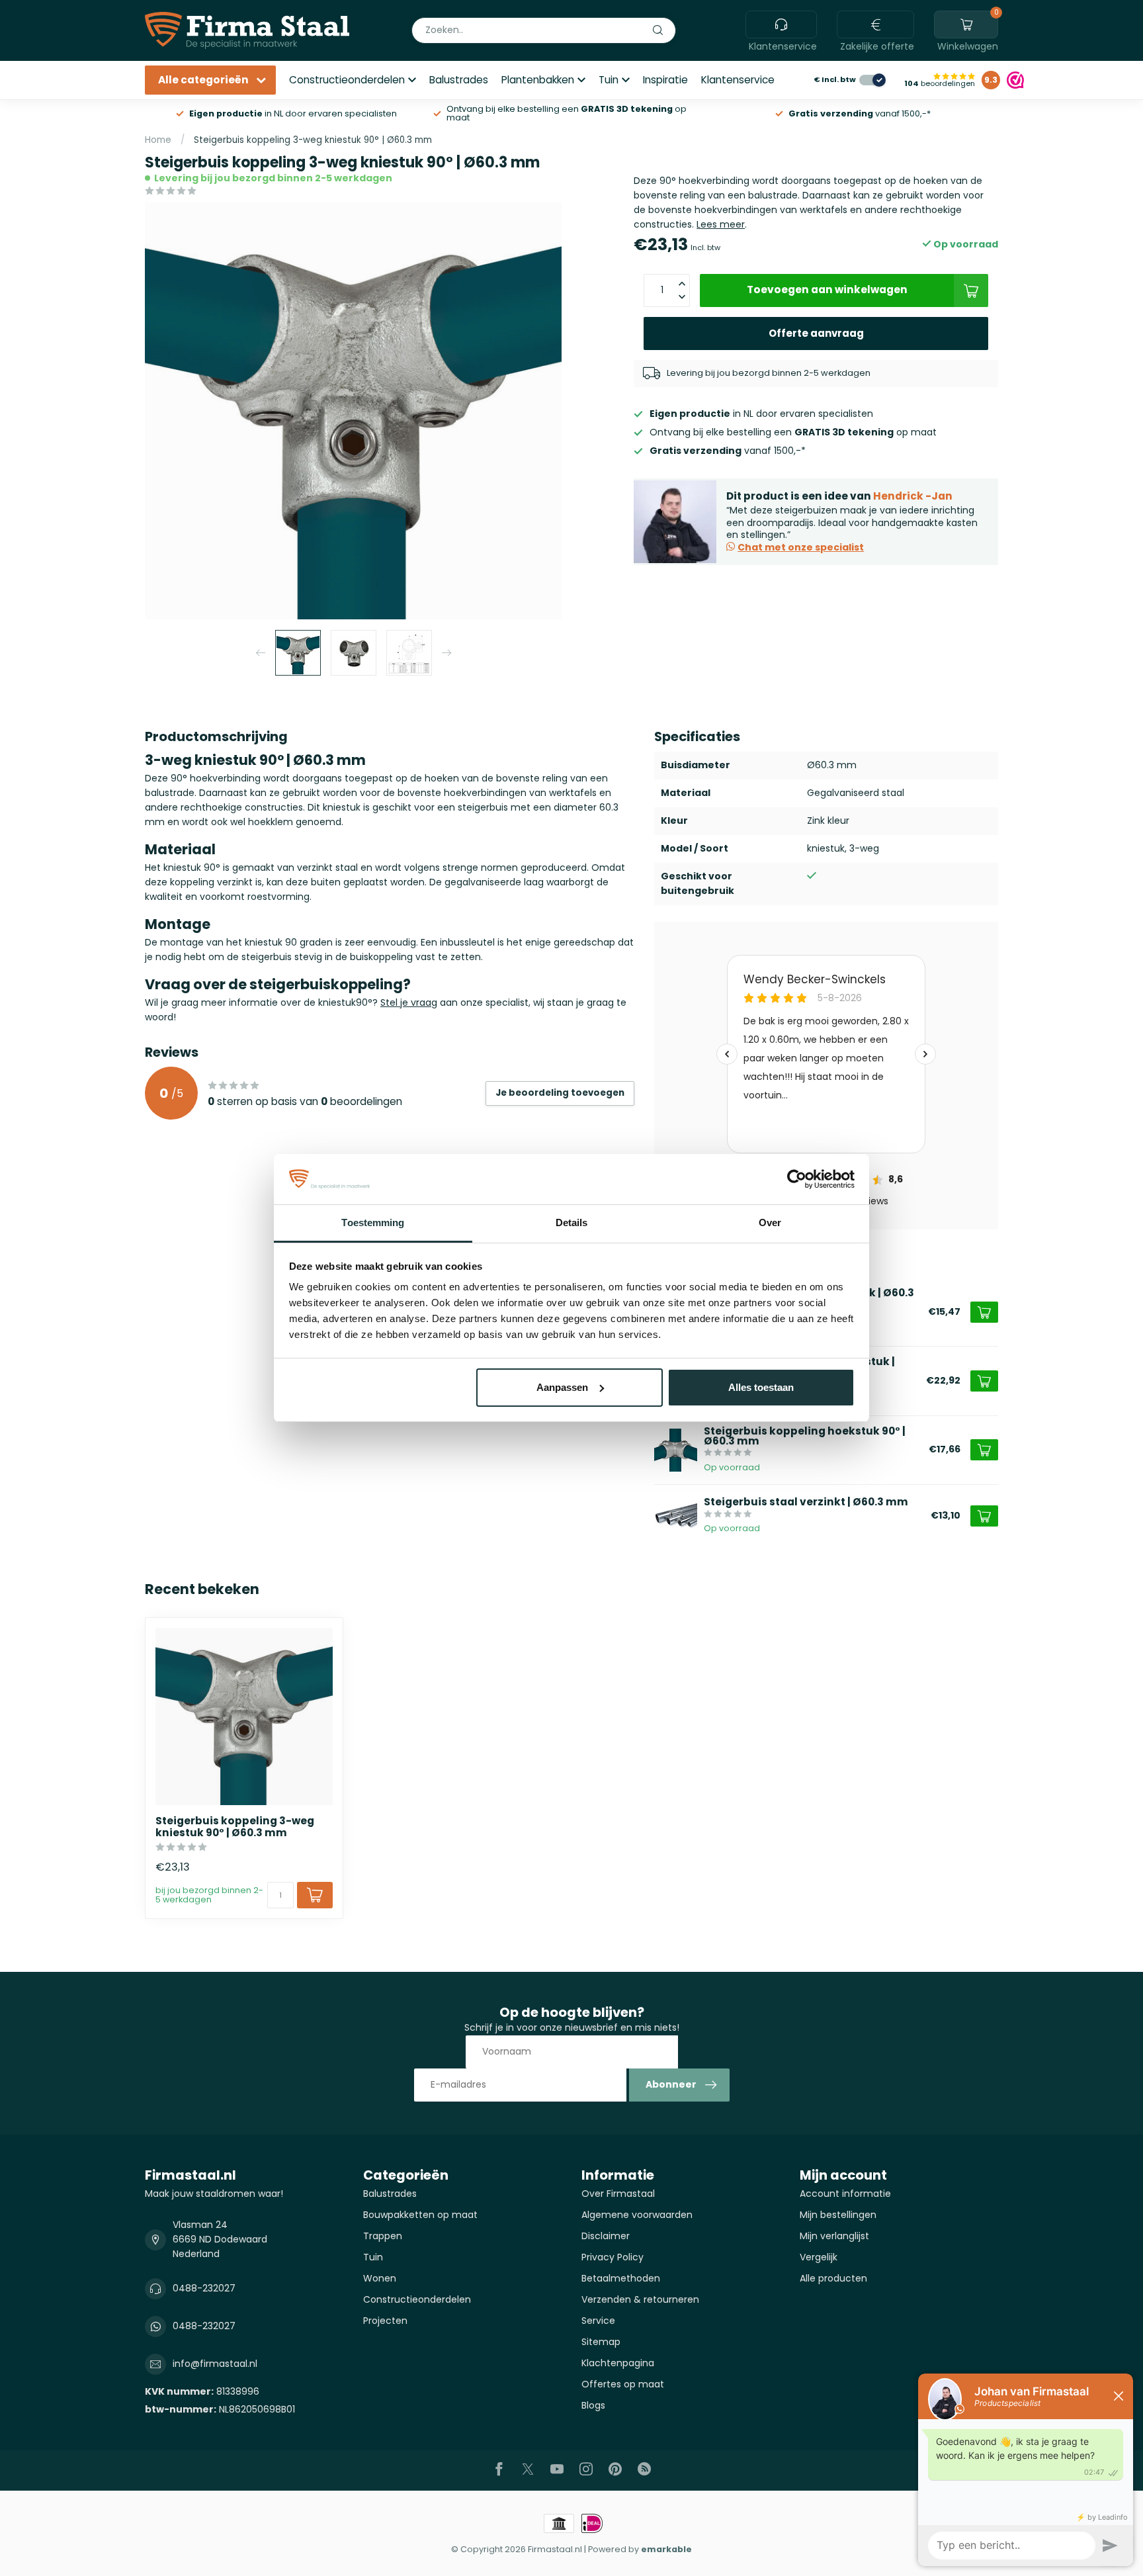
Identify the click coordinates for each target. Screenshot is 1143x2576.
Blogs (593, 2405)
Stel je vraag (409, 1002)
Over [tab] (770, 1222)
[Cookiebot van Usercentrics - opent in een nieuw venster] (797, 1179)
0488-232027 (204, 2288)
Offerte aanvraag (816, 333)
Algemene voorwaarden (637, 2215)
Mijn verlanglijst (834, 2236)
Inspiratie (665, 80)
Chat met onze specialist (801, 547)
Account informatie (845, 2194)
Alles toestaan (761, 1387)
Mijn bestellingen (838, 2215)
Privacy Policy (613, 2257)
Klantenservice (738, 80)
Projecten (385, 2321)
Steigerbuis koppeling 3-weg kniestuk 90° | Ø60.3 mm (313, 140)
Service (598, 2321)
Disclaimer (606, 2236)
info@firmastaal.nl (215, 2364)
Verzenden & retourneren (640, 2299)
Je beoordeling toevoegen (560, 1093)
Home (158, 140)
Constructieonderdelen (347, 80)
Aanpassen (562, 1387)
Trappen (383, 2236)
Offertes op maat (623, 2384)
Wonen (380, 2278)
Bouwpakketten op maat (420, 2215)
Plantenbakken (538, 80)
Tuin (609, 80)
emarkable (666, 2549)
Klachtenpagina (618, 2363)
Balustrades (459, 80)
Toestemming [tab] (373, 1222)
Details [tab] (572, 1222)
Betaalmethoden (621, 2278)
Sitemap (601, 2342)
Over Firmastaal (618, 2194)
